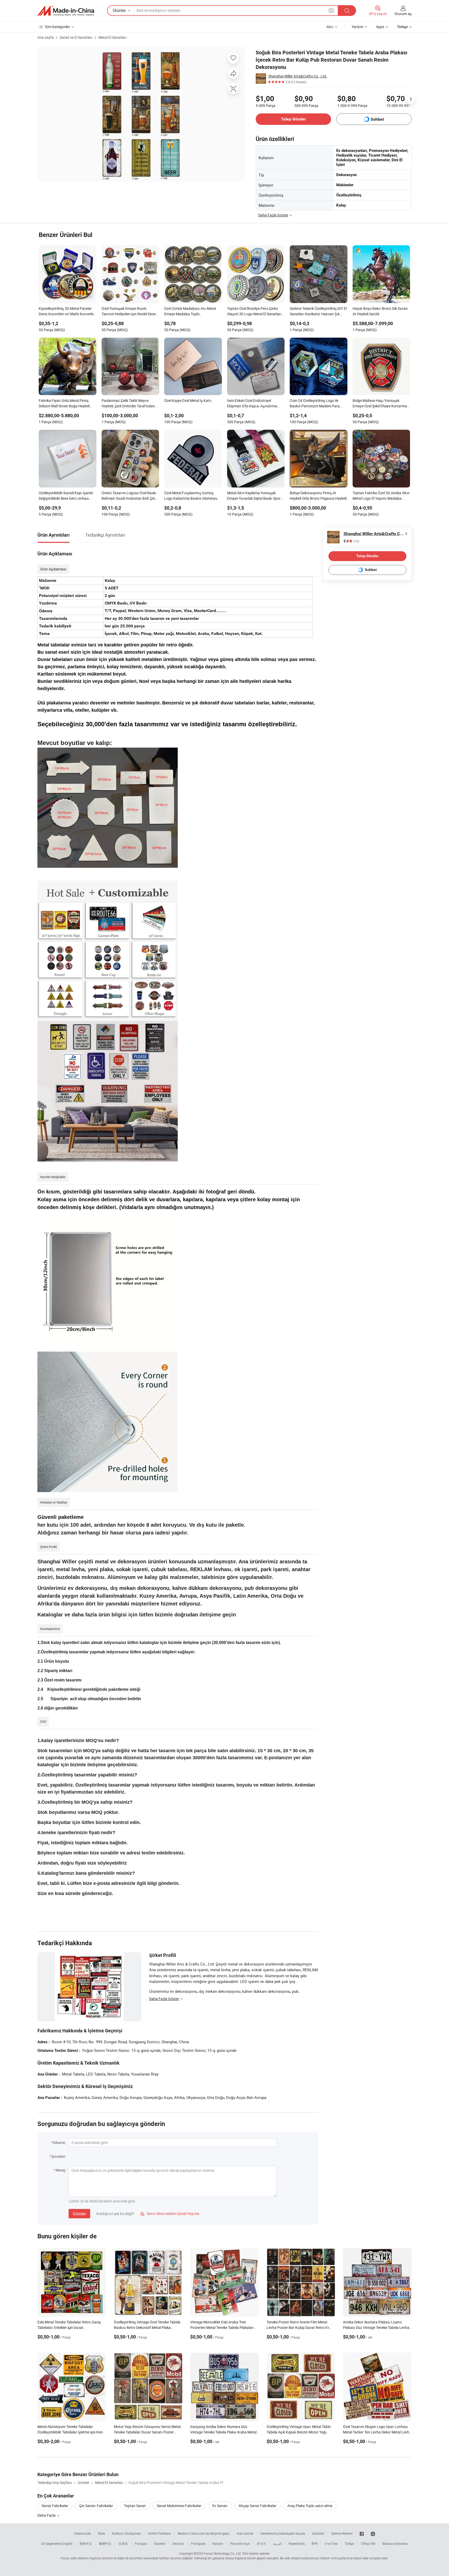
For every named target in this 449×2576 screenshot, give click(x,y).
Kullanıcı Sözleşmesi (126, 2533)
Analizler (318, 2533)
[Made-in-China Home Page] (66, 11)
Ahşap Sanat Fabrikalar (257, 2506)
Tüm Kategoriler (57, 27)
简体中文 (86, 2543)
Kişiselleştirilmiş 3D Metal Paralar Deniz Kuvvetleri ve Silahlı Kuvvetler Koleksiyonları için (67, 312)
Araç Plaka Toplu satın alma (310, 2506)
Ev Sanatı (220, 2506)
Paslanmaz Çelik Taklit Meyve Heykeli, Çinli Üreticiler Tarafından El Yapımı (130, 404)
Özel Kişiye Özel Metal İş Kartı (188, 400)
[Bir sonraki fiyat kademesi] (411, 99)
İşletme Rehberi (342, 2533)
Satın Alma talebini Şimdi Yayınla (170, 2214)
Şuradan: (59, 2156)
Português (198, 2543)
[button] (331, 10)
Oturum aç (403, 14)
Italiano (218, 2543)
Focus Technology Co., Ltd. (223, 2553)
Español (160, 2543)
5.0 (351, 541)
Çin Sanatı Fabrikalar (96, 2506)
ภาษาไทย (331, 2543)
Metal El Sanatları (113, 37)
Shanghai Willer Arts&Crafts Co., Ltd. (298, 76)
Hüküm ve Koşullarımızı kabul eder (344, 2558)
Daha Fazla (47, 2515)
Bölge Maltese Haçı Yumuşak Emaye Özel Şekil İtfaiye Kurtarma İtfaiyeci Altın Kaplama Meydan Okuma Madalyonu (380, 404)
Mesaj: (61, 2170)
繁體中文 (105, 2543)
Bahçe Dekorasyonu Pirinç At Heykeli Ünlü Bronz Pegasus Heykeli (318, 496)
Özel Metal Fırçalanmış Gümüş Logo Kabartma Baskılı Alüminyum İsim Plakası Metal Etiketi (192, 496)
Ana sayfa (46, 37)
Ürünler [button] (119, 10)
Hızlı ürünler (245, 2533)
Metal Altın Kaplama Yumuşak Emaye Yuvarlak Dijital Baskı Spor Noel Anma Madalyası (254, 496)
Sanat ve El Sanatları (76, 37)
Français (141, 2543)
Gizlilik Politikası (159, 2533)
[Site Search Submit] (347, 11)
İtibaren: (59, 2143)
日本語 (123, 2543)
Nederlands (297, 2543)
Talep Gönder (293, 119)
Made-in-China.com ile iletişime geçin (204, 2533)
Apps (380, 27)
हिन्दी (315, 2543)
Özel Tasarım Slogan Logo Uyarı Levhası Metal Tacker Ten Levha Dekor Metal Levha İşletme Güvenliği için (377, 2432)
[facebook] (362, 2533)
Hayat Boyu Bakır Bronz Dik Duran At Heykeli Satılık (380, 311)
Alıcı (330, 27)
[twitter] (373, 2533)
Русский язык (240, 2543)
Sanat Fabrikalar (55, 2506)
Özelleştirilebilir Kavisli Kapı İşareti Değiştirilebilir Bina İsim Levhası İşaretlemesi (66, 496)
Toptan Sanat (135, 2506)
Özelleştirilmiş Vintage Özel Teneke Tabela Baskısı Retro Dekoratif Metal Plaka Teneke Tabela (147, 2327)
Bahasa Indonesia (395, 2543)
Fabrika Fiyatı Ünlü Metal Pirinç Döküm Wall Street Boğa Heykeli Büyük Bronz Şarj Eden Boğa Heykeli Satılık (64, 404)
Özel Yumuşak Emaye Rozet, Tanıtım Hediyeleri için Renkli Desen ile (130, 312)
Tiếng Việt (368, 2543)
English (67, 2543)
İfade (101, 2533)
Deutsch (178, 2543)
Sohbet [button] (377, 119)
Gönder (79, 2214)
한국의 (261, 2543)
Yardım (357, 27)
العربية (277, 2543)
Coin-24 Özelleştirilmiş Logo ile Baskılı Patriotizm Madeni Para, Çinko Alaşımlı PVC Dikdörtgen (315, 404)
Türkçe (349, 2543)
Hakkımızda (82, 2533)
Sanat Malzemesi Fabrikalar (179, 2506)
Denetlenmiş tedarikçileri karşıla (283, 2533)
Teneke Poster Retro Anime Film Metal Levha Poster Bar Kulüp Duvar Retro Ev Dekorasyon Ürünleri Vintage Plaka (298, 2327)
